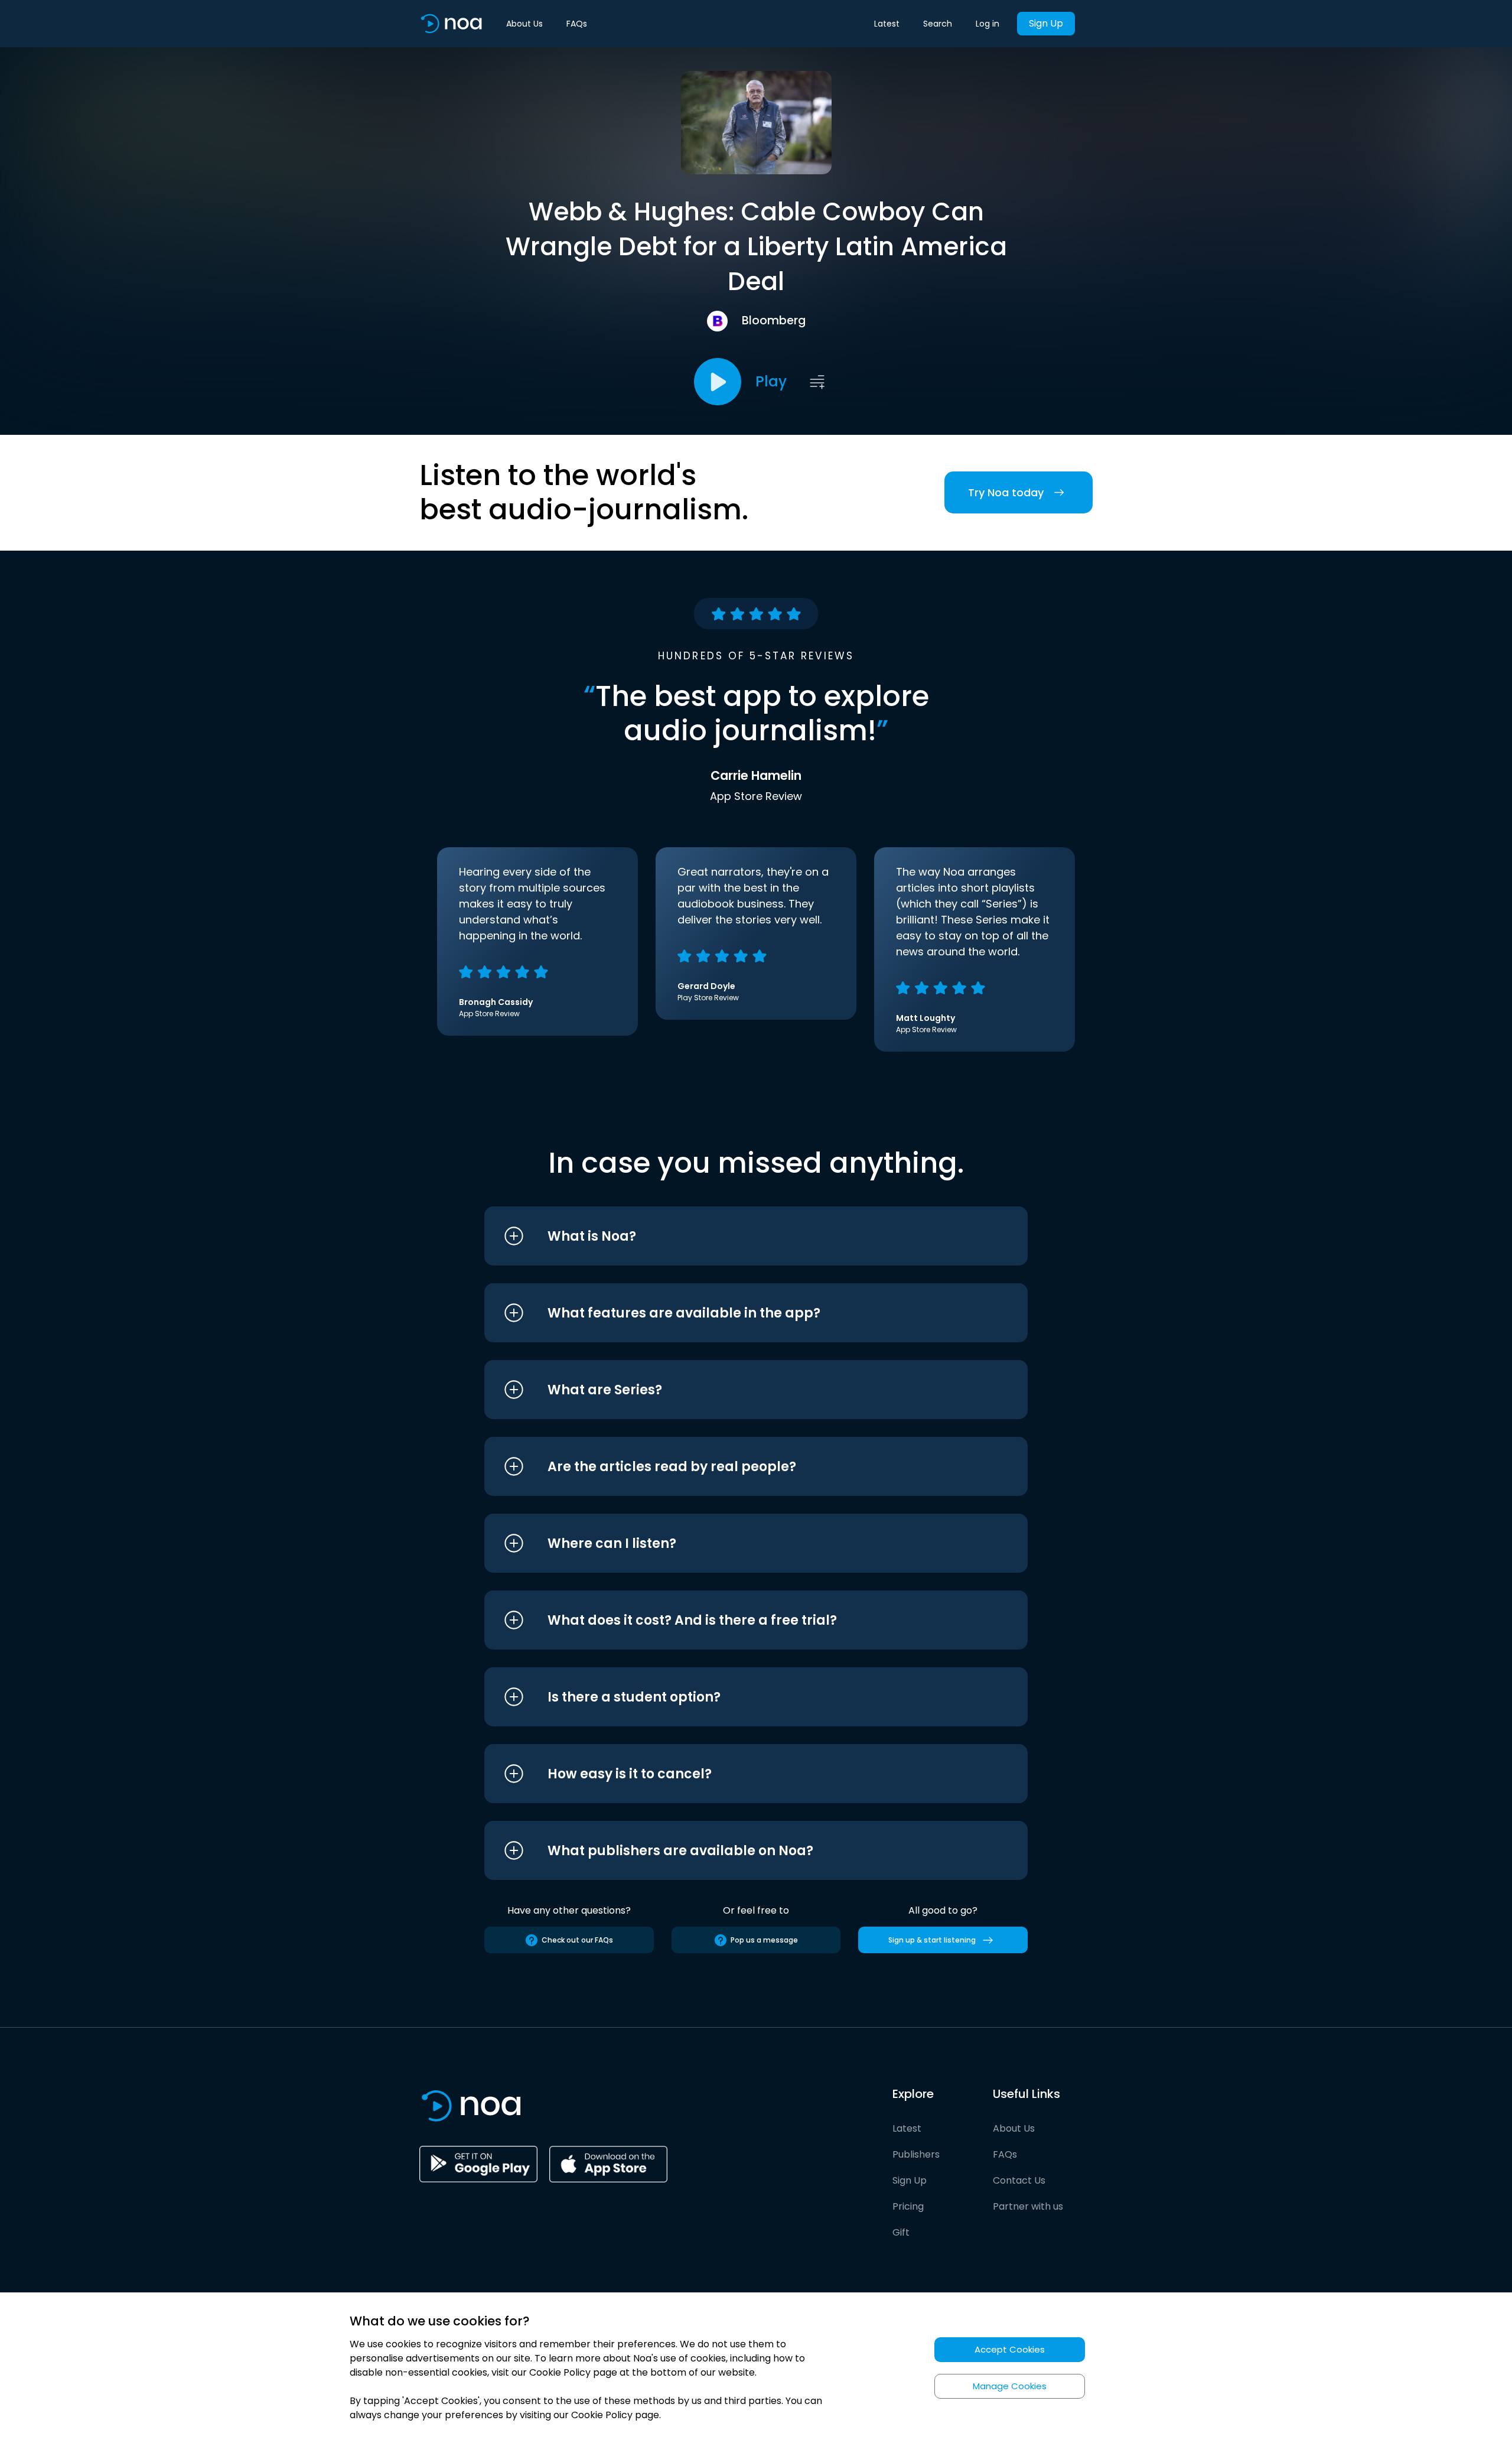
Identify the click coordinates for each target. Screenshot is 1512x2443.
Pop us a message (764, 1940)
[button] (734, 1236)
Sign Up (1046, 23)
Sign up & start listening (932, 1940)
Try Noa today (1006, 492)
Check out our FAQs (577, 1940)
